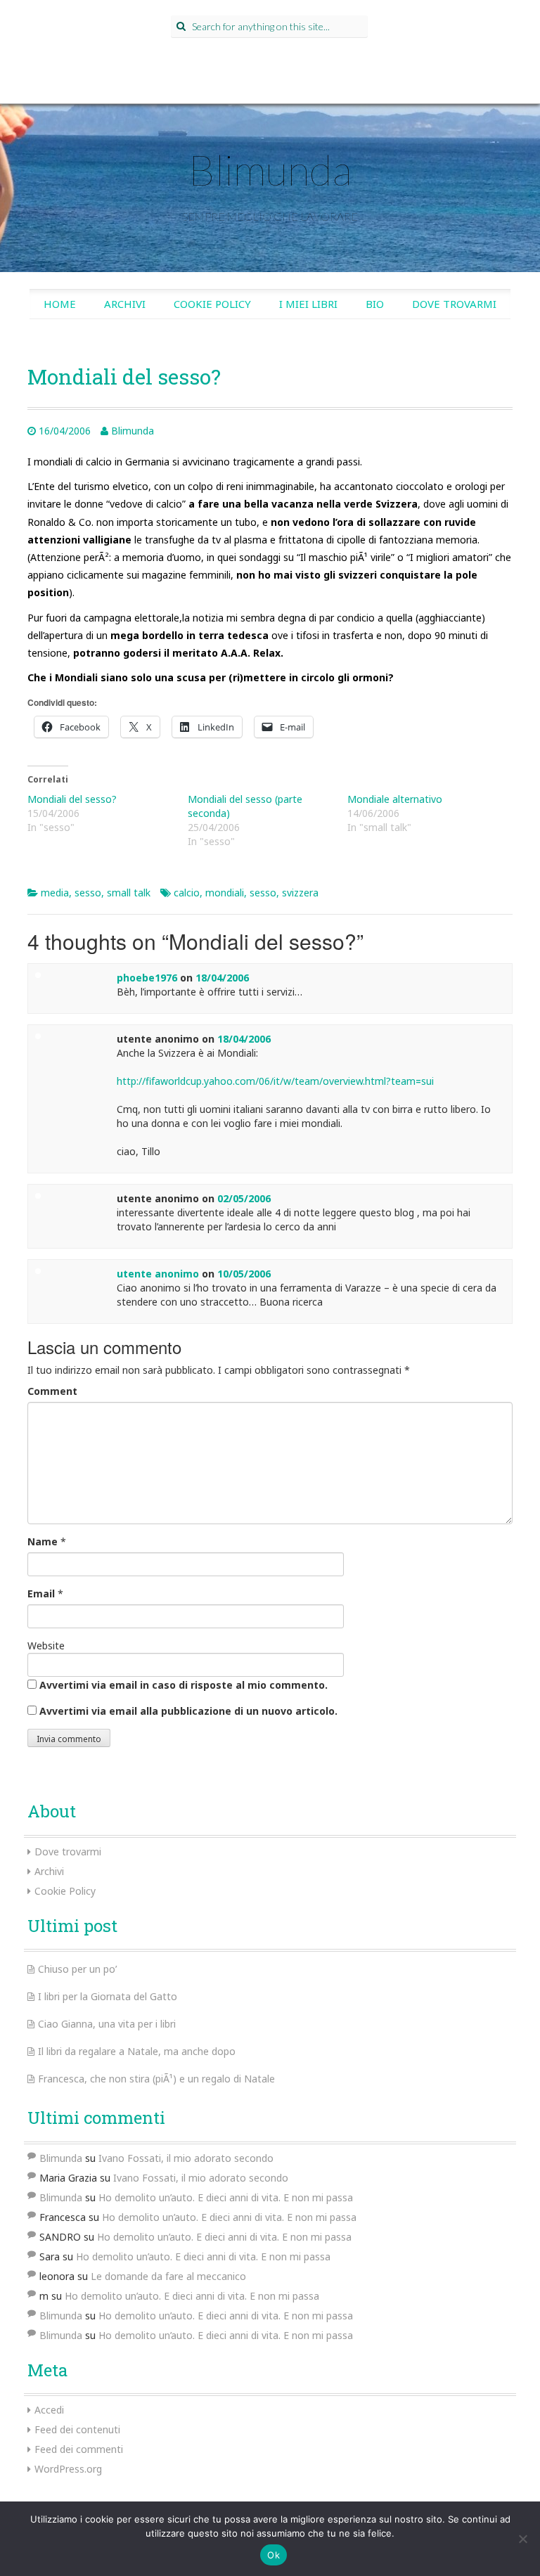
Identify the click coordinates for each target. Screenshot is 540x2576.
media (55, 893)
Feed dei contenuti (77, 2429)
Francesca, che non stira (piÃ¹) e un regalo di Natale (156, 2079)
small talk (129, 893)
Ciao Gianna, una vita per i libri (107, 2024)
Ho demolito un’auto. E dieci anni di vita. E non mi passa (226, 2197)
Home (60, 304)
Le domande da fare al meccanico (168, 2276)
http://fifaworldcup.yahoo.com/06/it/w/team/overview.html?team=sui (275, 1081)
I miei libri (308, 304)
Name (43, 1541)
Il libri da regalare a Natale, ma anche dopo (137, 2051)
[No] (522, 2539)
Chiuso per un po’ (77, 1969)
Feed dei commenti (79, 2449)
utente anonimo (158, 1274)
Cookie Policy (212, 304)
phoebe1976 (147, 978)
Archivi (125, 304)
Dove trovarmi (454, 304)
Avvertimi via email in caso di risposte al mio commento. (184, 1685)
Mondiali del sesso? (72, 799)
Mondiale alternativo (395, 799)
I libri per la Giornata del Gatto (108, 1996)
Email (41, 1593)
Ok (274, 2555)
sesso (88, 893)
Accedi (49, 2410)
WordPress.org (68, 2469)
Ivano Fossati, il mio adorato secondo (186, 2158)
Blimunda (270, 169)
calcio (187, 893)
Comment (52, 1391)
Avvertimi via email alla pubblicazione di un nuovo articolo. (188, 1711)
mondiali (225, 893)
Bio (375, 304)
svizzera (300, 893)
